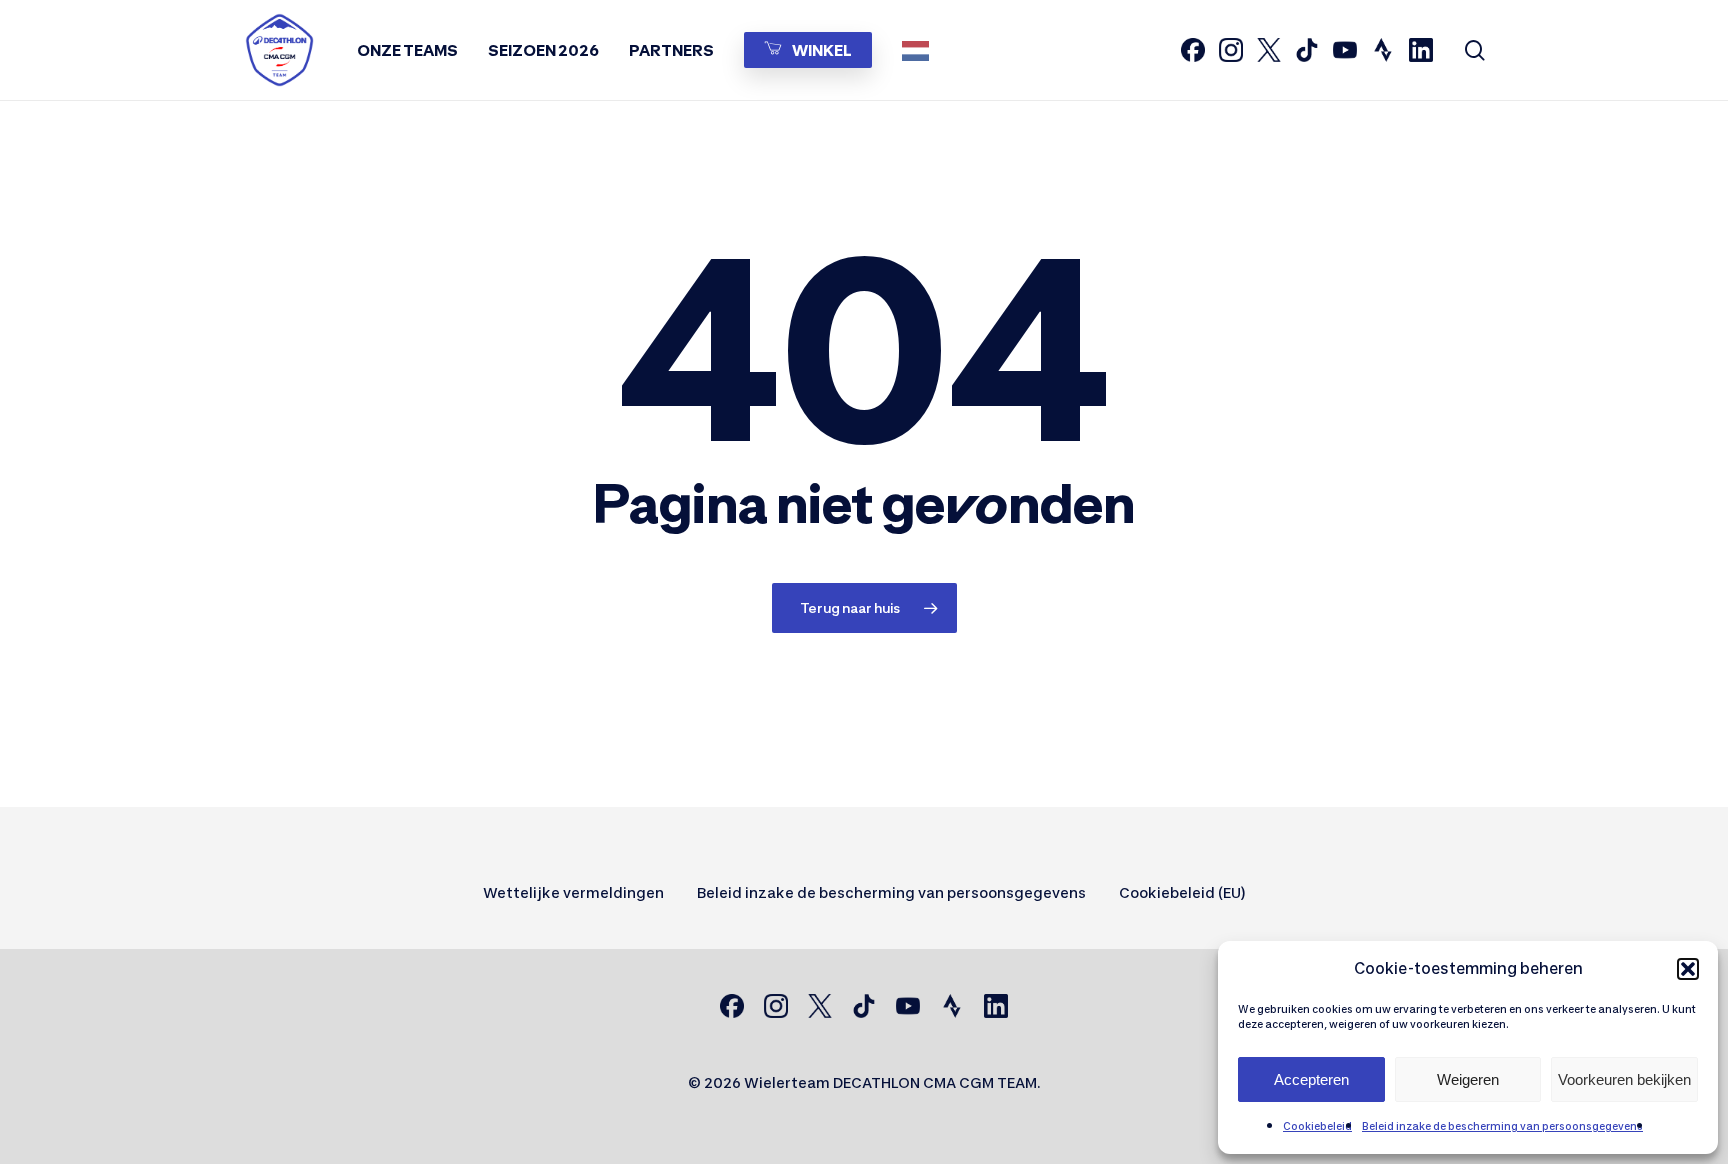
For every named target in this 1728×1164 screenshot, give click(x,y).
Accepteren (1311, 1079)
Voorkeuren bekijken (1624, 1079)
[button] (1688, 969)
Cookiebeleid (1317, 1126)
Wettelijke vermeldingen (573, 892)
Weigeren (1468, 1079)
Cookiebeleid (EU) (1182, 892)
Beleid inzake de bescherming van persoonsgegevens (1502, 1126)
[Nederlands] (920, 50)
